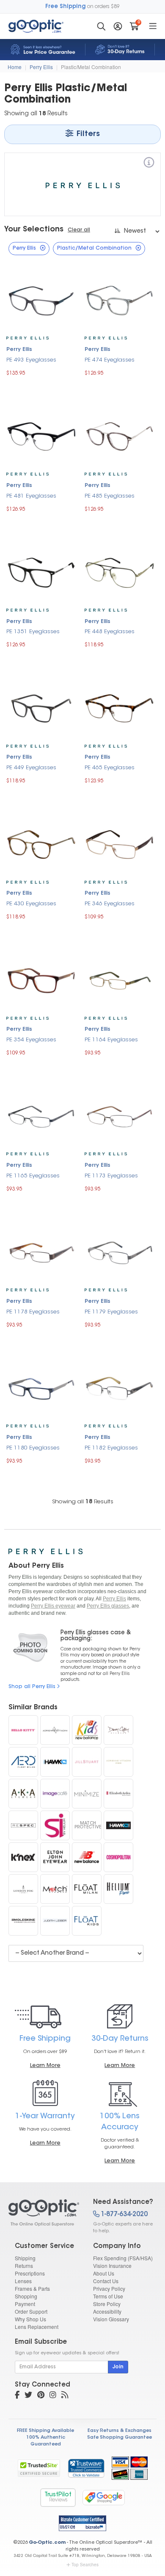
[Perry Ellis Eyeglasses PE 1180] (41, 1387)
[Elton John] (55, 1857)
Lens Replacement (37, 2327)
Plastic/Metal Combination (91, 67)
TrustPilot (58, 2497)
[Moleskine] (23, 1921)
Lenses (23, 2281)
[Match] (55, 1889)
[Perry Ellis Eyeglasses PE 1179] (120, 1252)
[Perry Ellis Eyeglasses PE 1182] (120, 1387)
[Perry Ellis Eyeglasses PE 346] (120, 844)
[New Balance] (87, 1857)
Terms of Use (108, 2296)
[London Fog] (23, 1889)
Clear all (79, 230)
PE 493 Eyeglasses (31, 360)
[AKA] (23, 1794)
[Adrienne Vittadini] (55, 1730)
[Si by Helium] (55, 1825)
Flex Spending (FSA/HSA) (123, 2258)
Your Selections (34, 230)
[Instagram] (53, 2396)
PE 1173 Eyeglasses (111, 1176)
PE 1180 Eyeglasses (33, 1448)
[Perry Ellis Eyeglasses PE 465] (120, 708)
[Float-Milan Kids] (87, 1921)
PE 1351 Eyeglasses (33, 632)
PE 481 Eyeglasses (31, 496)
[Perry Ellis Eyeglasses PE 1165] (41, 1115)
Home (15, 67)
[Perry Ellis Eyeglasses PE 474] (120, 299)
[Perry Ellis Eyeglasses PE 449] (41, 708)
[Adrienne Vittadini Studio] (118, 1762)
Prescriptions (30, 2273)
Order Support (31, 2311)
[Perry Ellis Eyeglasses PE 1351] (41, 572)
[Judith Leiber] (55, 1921)
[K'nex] (23, 1857)
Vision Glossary (111, 2319)
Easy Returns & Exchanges (120, 2431)
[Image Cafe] (55, 1794)
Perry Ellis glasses (108, 1606)
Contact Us (106, 2281)
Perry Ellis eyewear (53, 1606)
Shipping (25, 2258)
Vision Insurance (112, 2266)
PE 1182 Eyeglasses (111, 1448)
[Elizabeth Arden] (118, 1794)
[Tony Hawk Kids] (118, 1825)
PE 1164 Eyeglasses (111, 1040)
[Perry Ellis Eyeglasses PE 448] (120, 572)
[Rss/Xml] (65, 2396)
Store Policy (107, 2304)
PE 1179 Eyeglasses (111, 1312)
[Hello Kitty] (23, 1730)
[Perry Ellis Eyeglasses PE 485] (120, 435)
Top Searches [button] (85, 2565)
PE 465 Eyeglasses (110, 768)
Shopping (26, 2296)
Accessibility (107, 2311)
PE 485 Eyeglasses (110, 496)
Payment (25, 2304)
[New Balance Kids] (87, 1730)
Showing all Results (83, 1502)
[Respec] (23, 1825)
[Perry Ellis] (149, 164)
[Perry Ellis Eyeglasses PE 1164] (120, 980)
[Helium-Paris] (118, 1889)
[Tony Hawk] (55, 1762)
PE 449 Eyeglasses (31, 768)
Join (118, 2367)
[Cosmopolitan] (118, 1857)
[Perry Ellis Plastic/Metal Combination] (43, 2213)
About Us (104, 2273)
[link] (86, 2468)
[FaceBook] (17, 2396)
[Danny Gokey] (118, 1730)
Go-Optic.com (47, 2543)
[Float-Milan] (87, 1889)
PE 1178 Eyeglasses (33, 1312)
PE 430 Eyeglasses (31, 904)
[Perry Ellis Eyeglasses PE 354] (41, 979)
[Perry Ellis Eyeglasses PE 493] (41, 300)
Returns (24, 2266)
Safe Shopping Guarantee (120, 2438)
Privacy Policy (109, 2288)
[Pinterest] (41, 2396)
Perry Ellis (41, 67)
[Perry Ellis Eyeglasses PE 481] (41, 435)
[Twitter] (28, 2396)
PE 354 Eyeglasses (31, 1040)
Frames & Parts (32, 2288)
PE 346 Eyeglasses (110, 904)
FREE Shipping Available (45, 2431)
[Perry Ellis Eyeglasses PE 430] (41, 844)
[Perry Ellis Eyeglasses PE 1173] (120, 1116)
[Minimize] (87, 1794)
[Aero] (23, 1762)
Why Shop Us (30, 2319)
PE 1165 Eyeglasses (33, 1176)
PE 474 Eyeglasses (110, 360)
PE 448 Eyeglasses (110, 632)
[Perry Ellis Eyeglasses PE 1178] (41, 1252)
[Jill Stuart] (87, 1762)
